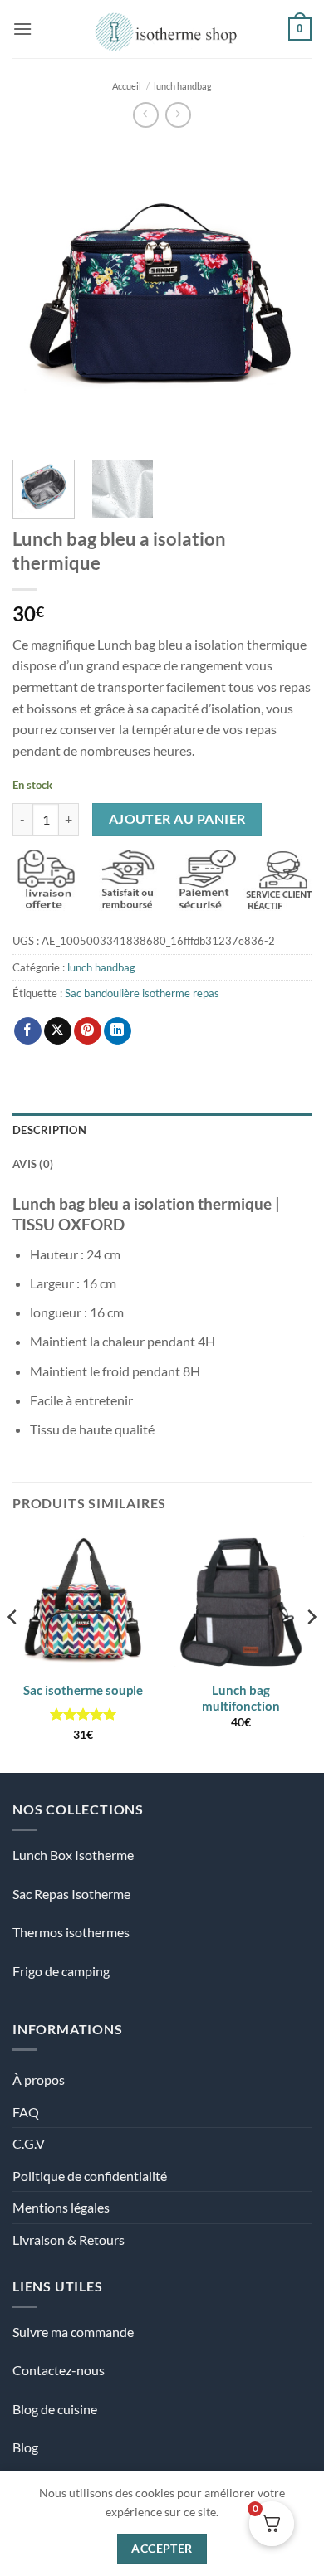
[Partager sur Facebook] (28, 1031)
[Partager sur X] (58, 1031)
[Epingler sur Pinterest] (88, 1031)
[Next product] (146, 115)
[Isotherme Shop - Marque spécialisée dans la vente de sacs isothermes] (162, 29)
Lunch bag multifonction (241, 1698)
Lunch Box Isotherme (73, 1855)
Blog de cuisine (55, 2409)
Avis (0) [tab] (33, 1164)
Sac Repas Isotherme (71, 1894)
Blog (25, 2447)
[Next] (285, 294)
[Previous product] (178, 115)
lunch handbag (183, 86)
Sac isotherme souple (83, 1690)
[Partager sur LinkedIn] (118, 1031)
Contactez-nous (59, 2370)
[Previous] (39, 294)
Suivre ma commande (73, 2332)
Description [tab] (49, 1130)
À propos (39, 2079)
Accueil (127, 86)
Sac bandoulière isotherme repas (142, 993)
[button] (22, 29)
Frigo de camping (61, 1971)
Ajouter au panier (177, 819)
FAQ (26, 2112)
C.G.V (29, 2143)
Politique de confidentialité (90, 2176)
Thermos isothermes (71, 1932)
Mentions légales (61, 2207)
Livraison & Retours (69, 2240)
